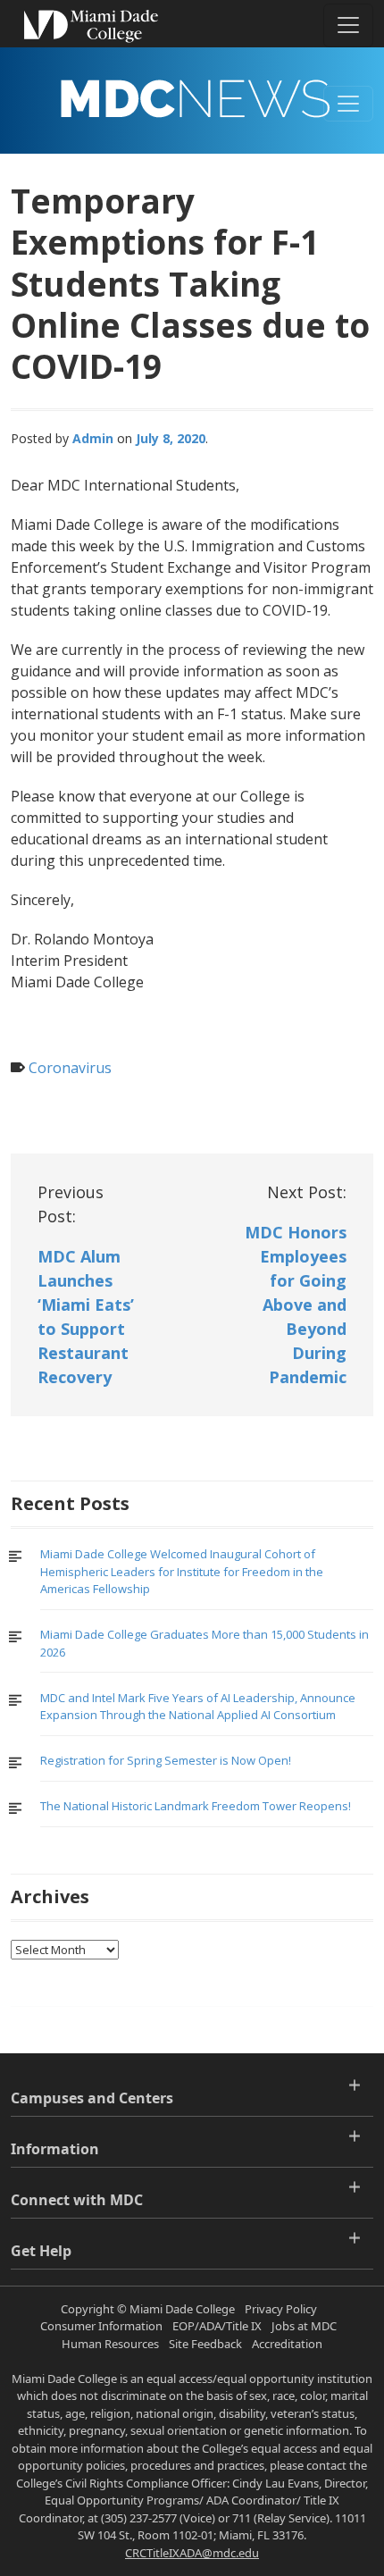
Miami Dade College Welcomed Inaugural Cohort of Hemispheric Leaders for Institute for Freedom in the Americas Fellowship (182, 1571)
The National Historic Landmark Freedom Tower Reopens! (196, 1806)
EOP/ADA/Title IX (217, 2326)
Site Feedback (205, 2344)
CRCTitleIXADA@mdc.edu (192, 2553)
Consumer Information (101, 2326)
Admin (93, 438)
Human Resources (110, 2344)
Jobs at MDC (304, 2326)
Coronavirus (70, 1068)
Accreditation (287, 2344)
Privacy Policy (281, 2309)
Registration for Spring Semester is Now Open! (166, 1760)
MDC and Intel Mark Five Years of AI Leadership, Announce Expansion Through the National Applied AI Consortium (198, 1707)
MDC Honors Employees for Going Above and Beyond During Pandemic (296, 1305)
